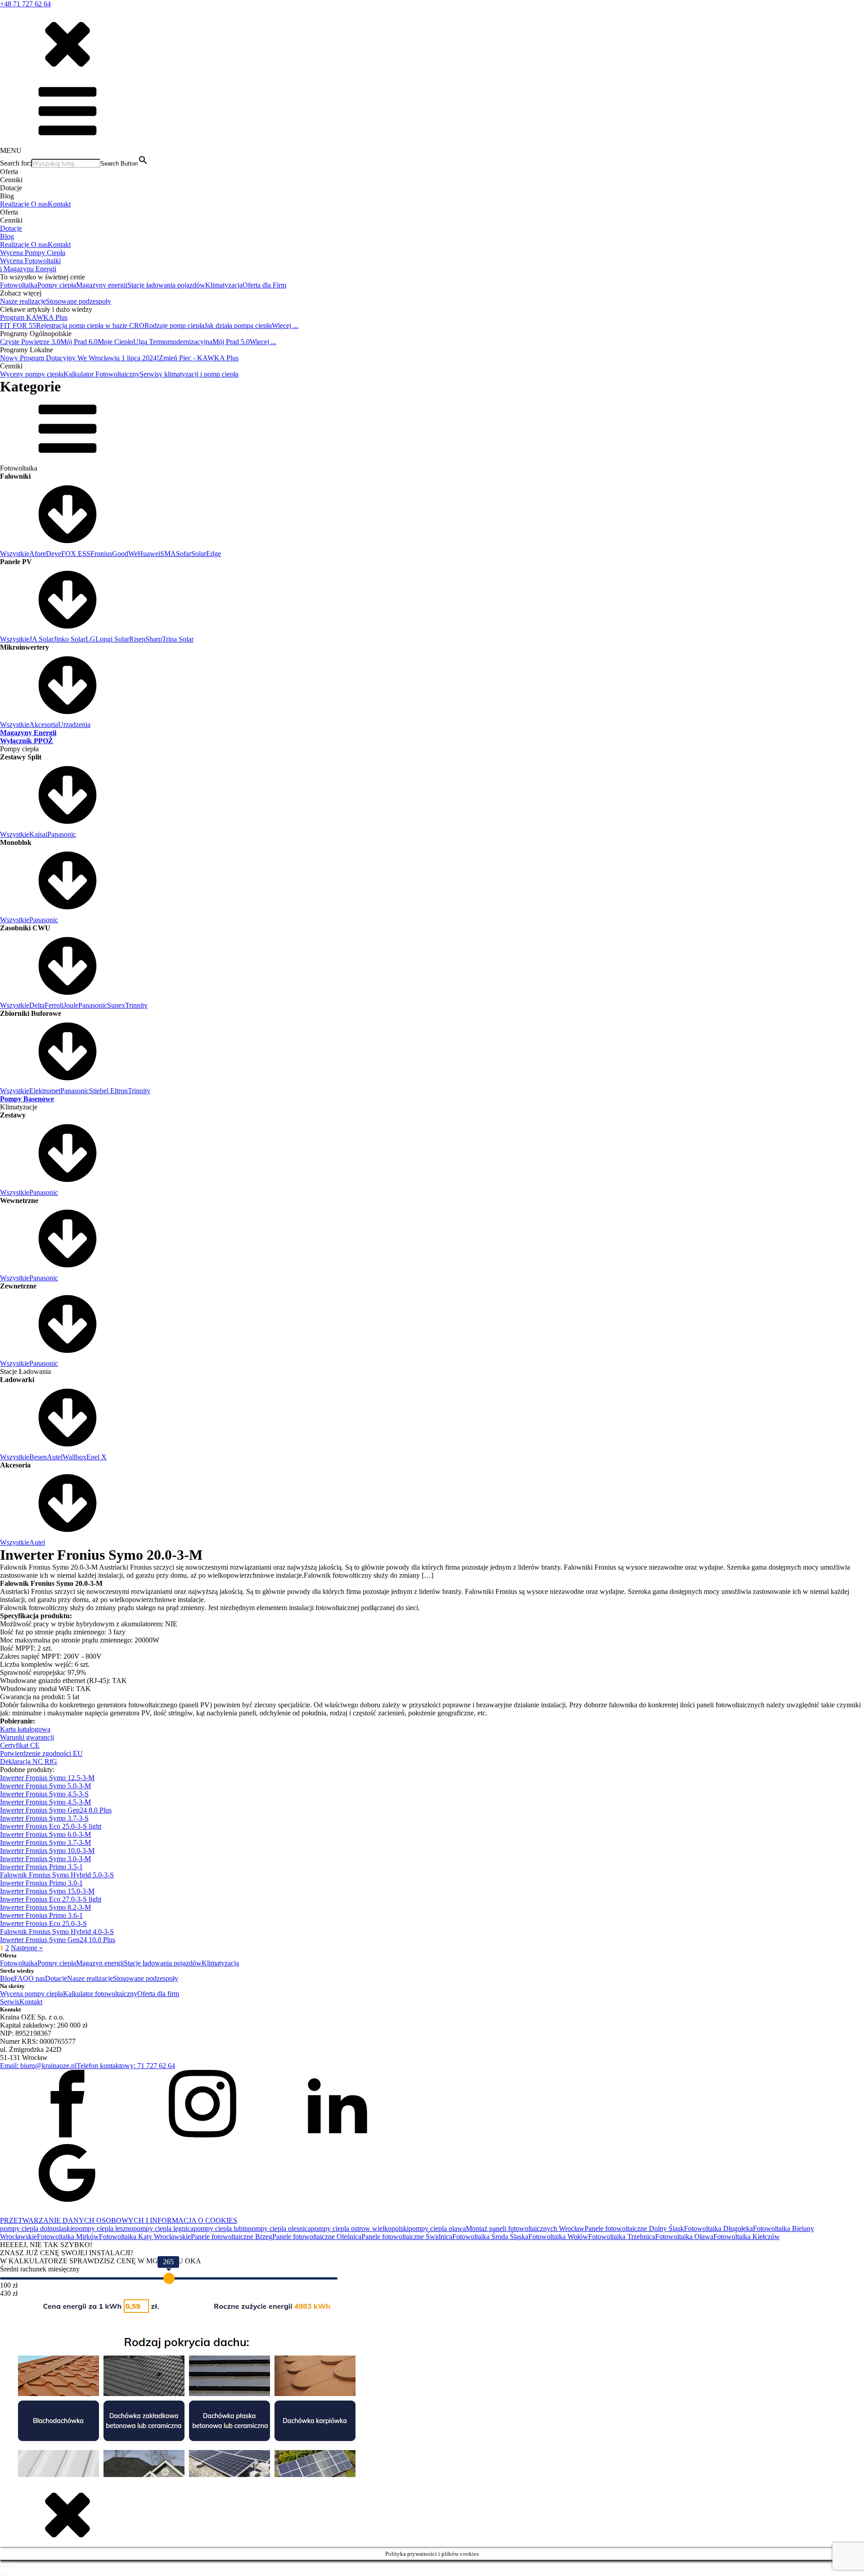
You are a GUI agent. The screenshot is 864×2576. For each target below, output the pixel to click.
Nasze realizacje (23, 301)
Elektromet (45, 1091)
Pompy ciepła (57, 285)
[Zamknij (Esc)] (12, 2566)
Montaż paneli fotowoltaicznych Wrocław (525, 2228)
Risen (137, 639)
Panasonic (62, 834)
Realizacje (16, 204)
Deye (54, 554)
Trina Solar (178, 639)
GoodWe (125, 554)
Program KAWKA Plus (34, 317)
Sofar (184, 554)
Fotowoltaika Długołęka (718, 2228)
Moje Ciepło (115, 342)
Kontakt (59, 204)
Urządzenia (74, 725)
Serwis (10, 2002)
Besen (38, 1457)
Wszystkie (15, 554)
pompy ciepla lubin (221, 2228)
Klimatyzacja (224, 285)
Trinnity (136, 1005)
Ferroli (54, 1005)
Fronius (101, 554)
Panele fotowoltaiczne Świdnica (407, 2237)
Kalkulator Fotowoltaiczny (101, 374)
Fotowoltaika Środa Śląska (490, 2237)
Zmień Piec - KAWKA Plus (199, 358)
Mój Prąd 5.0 (231, 342)
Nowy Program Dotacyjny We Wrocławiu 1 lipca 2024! (79, 358)
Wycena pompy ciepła (31, 1994)
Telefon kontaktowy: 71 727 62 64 (126, 2066)
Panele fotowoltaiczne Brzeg (232, 2237)
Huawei (149, 554)
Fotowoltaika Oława (684, 2237)
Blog (7, 236)
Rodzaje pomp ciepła (174, 325)
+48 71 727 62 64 (25, 4)
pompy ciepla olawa (437, 2228)
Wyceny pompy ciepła (32, 374)
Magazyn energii (100, 1963)
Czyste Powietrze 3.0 (30, 342)
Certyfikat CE (20, 1745)
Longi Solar (112, 639)
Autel (55, 1457)
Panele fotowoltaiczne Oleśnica (317, 2237)
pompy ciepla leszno (104, 2228)
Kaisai (38, 834)
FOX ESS (76, 554)
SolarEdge (206, 554)
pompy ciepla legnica (163, 2228)
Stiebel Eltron (108, 1091)
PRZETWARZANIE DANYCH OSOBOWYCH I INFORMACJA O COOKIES (119, 2220)
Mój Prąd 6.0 (79, 342)
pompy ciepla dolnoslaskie (38, 2228)
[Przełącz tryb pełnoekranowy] (4, 2566)
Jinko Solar (70, 639)
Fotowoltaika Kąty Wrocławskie (145, 2237)
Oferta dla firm (158, 1994)
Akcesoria (44, 725)
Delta (37, 1005)
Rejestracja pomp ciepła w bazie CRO (90, 325)
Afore (38, 554)
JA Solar (41, 639)
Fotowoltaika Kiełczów (747, 2237)
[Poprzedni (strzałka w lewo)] (1, 2574)
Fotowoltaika (19, 285)
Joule (71, 1005)
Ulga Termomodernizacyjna (173, 342)
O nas (39, 204)
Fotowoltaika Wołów (558, 2237)
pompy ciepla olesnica (279, 2228)
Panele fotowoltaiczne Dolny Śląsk (634, 2228)
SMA (168, 554)
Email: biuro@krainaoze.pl (38, 2066)
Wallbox (74, 1457)
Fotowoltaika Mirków (68, 2237)
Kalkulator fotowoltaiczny (100, 1994)
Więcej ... (285, 325)
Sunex (116, 1005)
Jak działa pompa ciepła (238, 325)
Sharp (154, 639)
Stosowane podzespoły (79, 301)
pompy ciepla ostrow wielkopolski (360, 2228)
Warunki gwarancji (27, 1737)
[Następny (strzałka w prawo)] (4, 2574)
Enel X (97, 1457)
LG (90, 639)
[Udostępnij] (8, 2566)
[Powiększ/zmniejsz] (1, 2566)
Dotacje (11, 228)
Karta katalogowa (25, 1729)
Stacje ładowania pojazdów (166, 285)
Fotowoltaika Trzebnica (622, 2237)
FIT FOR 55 (18, 325)
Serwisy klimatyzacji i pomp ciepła (189, 374)
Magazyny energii (102, 285)
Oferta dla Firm (264, 285)
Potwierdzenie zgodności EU (41, 1753)
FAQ (21, 1978)
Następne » (27, 1948)
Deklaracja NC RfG (29, 1761)
